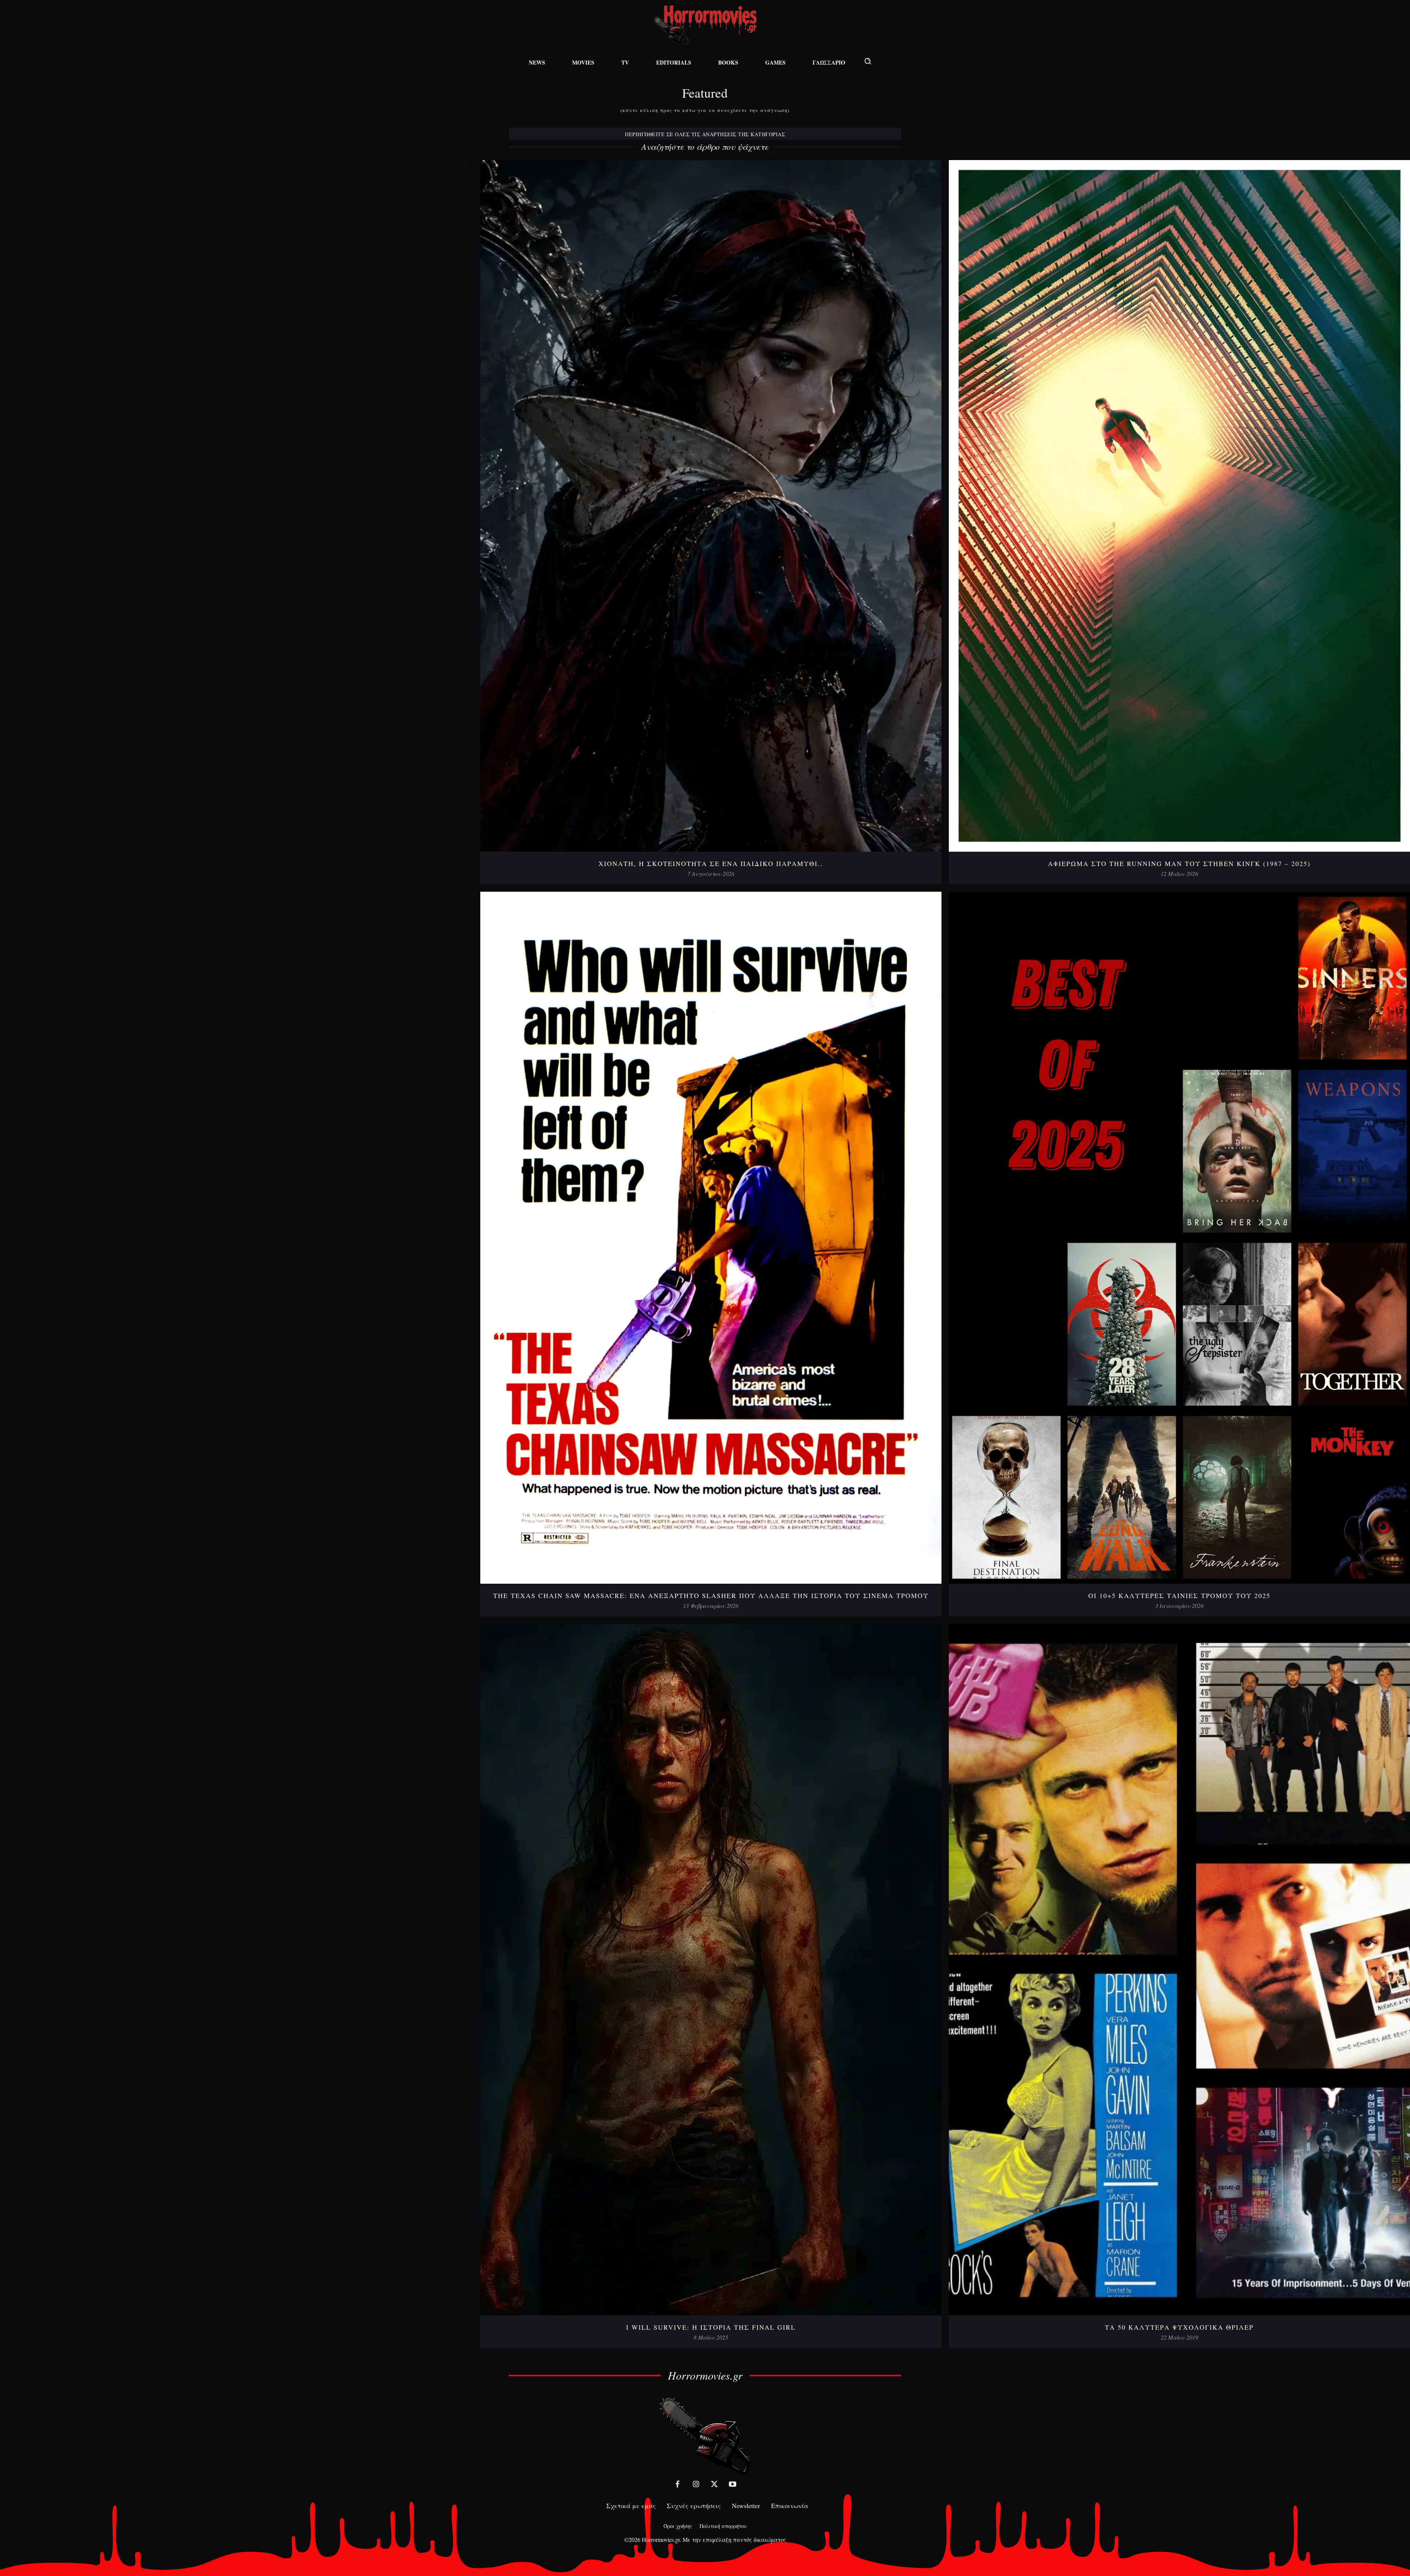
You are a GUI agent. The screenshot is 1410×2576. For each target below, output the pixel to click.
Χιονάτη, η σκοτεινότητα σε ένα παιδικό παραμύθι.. (711, 863)
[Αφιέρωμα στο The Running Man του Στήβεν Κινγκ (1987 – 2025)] (1179, 506)
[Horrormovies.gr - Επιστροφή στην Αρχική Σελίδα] (705, 26)
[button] (868, 61)
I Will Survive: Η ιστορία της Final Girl (711, 2327)
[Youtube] (733, 2484)
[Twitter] (714, 2484)
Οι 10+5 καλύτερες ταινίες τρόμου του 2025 (1179, 1595)
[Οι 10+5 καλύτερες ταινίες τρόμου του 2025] (1179, 1238)
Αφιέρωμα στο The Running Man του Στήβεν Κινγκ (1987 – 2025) (1179, 863)
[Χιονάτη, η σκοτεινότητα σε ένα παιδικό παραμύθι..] (711, 506)
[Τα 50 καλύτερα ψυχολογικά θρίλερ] (1179, 1970)
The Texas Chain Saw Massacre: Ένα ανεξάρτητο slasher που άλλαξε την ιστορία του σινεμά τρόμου (711, 1595)
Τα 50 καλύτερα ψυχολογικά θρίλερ (1179, 2327)
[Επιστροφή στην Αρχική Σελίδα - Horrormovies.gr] (705, 2436)
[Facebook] (677, 2484)
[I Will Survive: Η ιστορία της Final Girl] (711, 1970)
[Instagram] (696, 2484)
